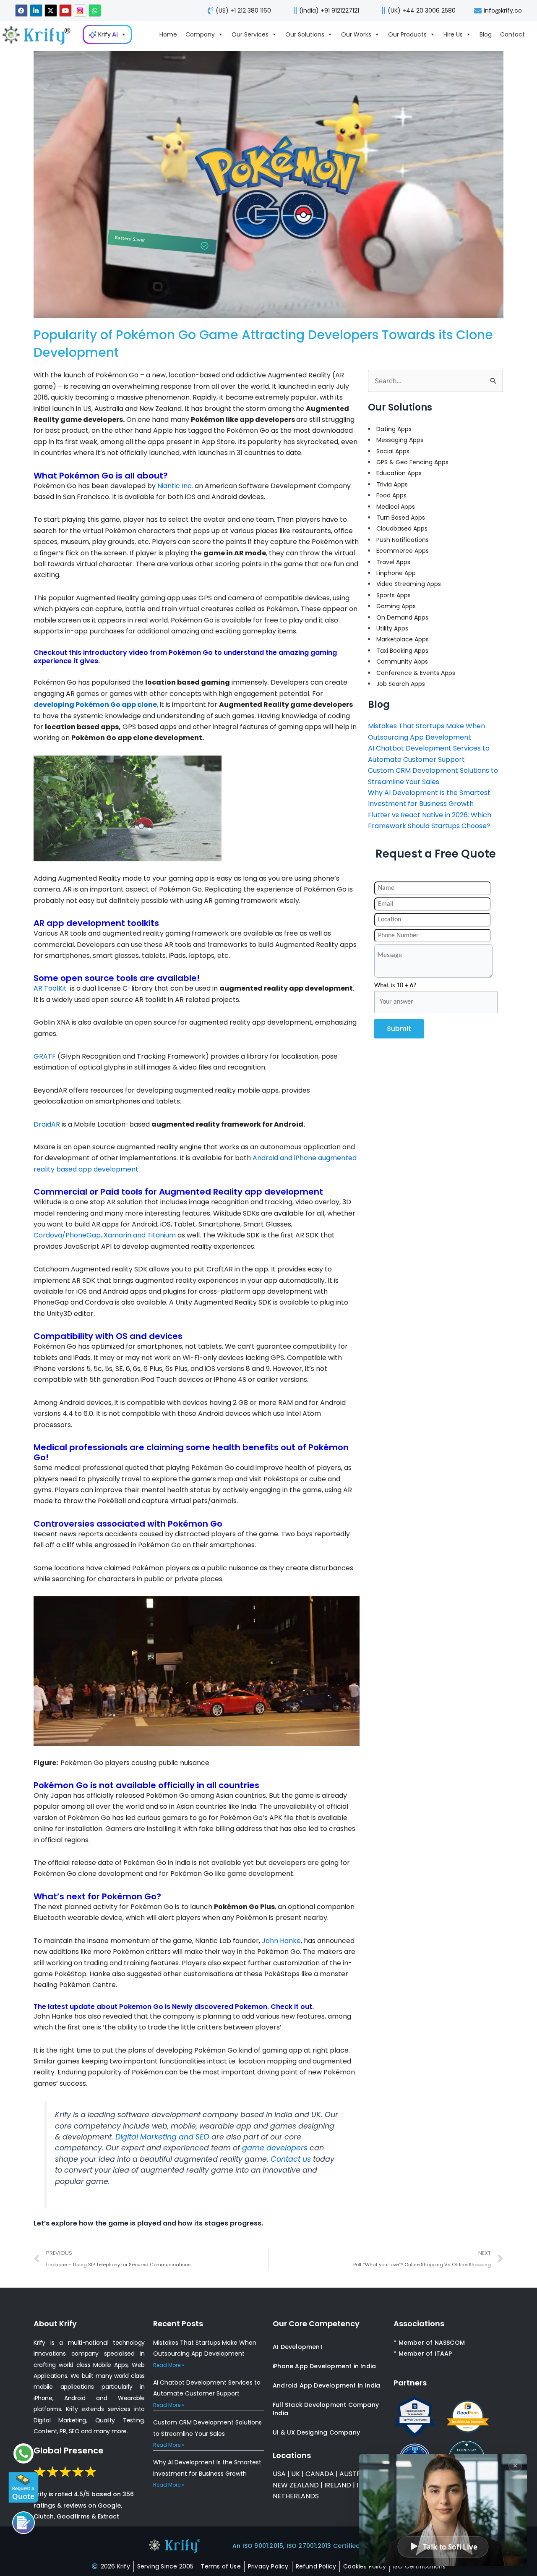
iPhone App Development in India (324, 2366)
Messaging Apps (400, 440)
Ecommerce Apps (403, 551)
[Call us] (23, 2523)
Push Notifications (403, 540)
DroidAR (47, 1124)
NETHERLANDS (296, 2496)
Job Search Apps (401, 684)
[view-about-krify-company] (40, 35)
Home (168, 34)
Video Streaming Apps (409, 584)
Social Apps (393, 451)
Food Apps (391, 495)
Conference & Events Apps (416, 673)
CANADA (320, 2474)
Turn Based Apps (401, 518)
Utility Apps (392, 628)
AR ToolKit (50, 988)
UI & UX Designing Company (316, 2432)
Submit (399, 1029)
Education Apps (399, 473)
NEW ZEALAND (296, 2485)
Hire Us (453, 34)
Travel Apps (393, 562)
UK (296, 2474)
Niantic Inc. (175, 486)
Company (200, 34)
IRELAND (338, 2485)
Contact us (291, 2159)
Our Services (250, 34)
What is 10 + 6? (395, 986)
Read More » (169, 2365)
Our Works (356, 34)
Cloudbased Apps (402, 528)
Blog (486, 34)
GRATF (45, 1056)
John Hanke (281, 1941)
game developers (275, 2148)
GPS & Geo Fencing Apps (412, 462)
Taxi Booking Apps (402, 651)
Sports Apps (394, 595)
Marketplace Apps (403, 639)
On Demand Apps (402, 617)
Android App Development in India (326, 2385)
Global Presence (69, 2450)
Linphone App (396, 573)
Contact (512, 34)
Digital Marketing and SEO (162, 2137)
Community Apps (402, 662)
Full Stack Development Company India (326, 2409)
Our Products (407, 34)
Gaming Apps (396, 606)
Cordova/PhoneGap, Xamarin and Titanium (105, 1235)
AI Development (298, 2347)
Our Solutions (305, 34)
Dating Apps (394, 429)
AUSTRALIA (356, 2474)
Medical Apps (396, 507)
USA (279, 2474)
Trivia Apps (392, 484)
